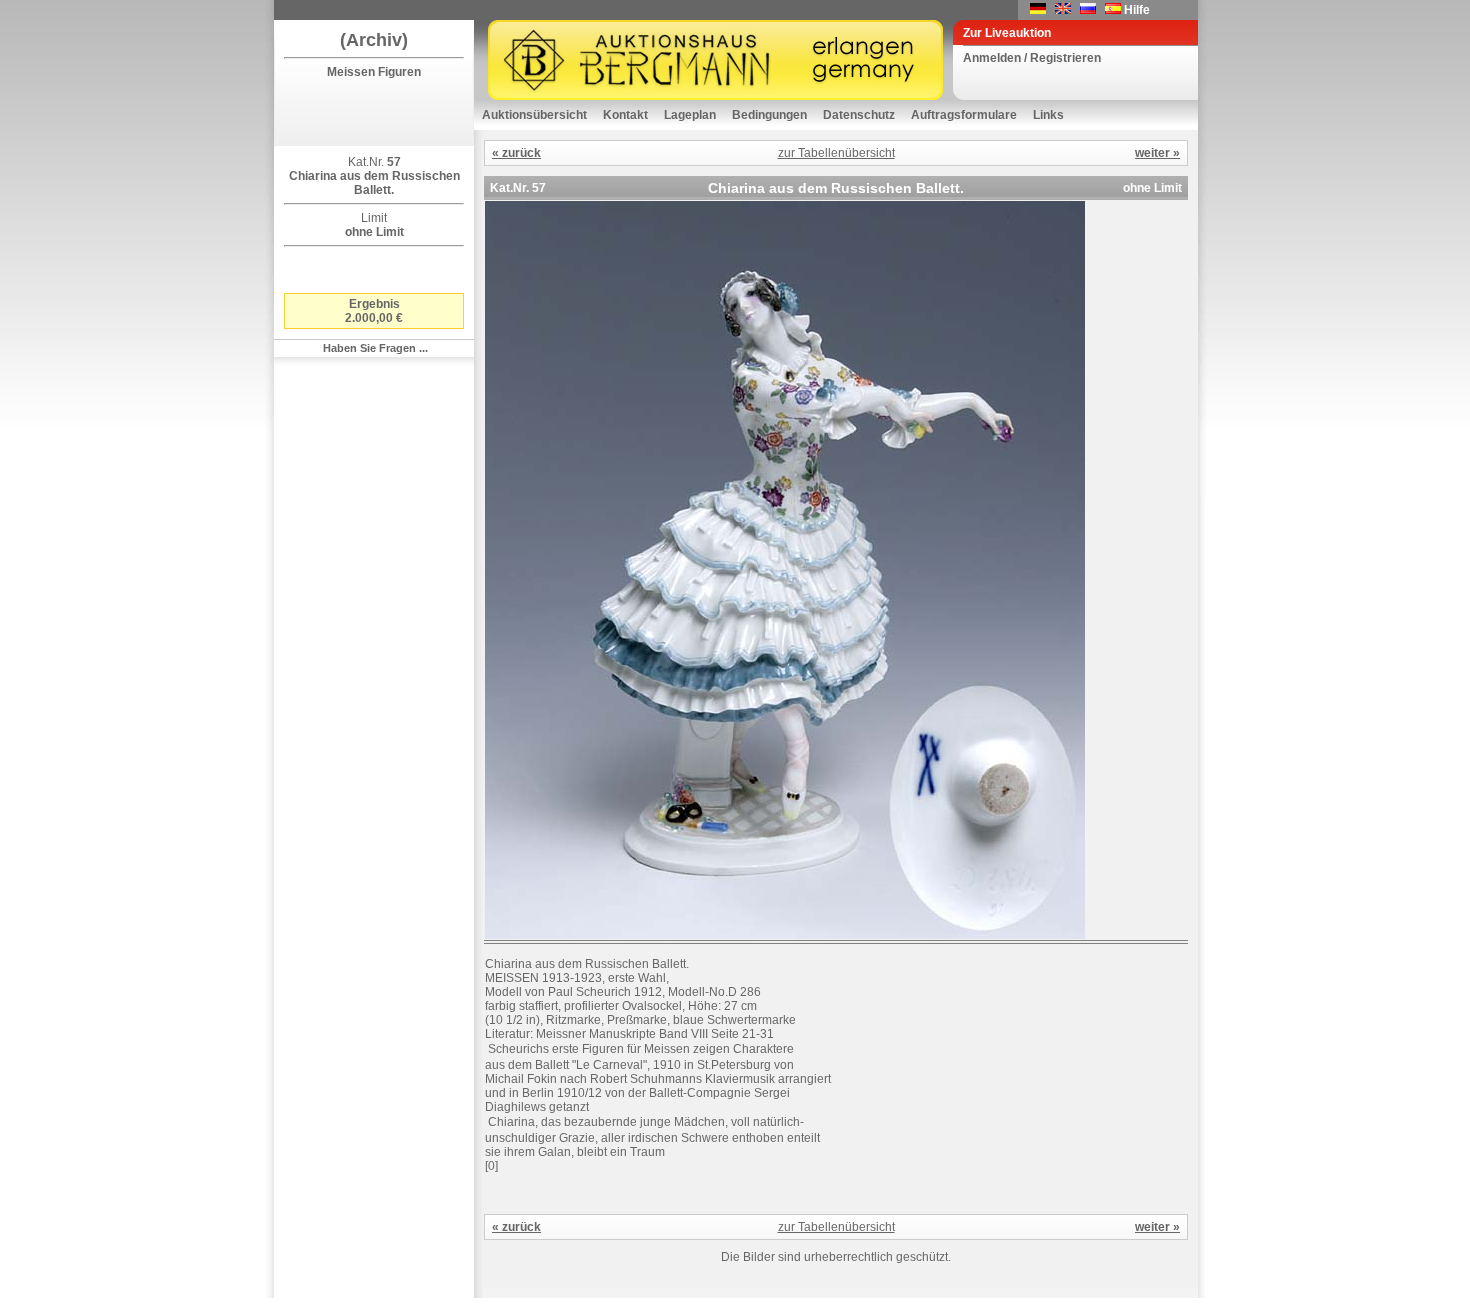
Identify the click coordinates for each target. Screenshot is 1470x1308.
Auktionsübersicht (534, 115)
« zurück (516, 153)
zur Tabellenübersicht (836, 153)
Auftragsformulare (964, 115)
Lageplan (690, 115)
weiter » (1157, 153)
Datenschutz (859, 115)
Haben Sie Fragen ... (375, 348)
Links (1048, 115)
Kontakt (625, 115)
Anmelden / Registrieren (1032, 58)
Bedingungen (769, 115)
